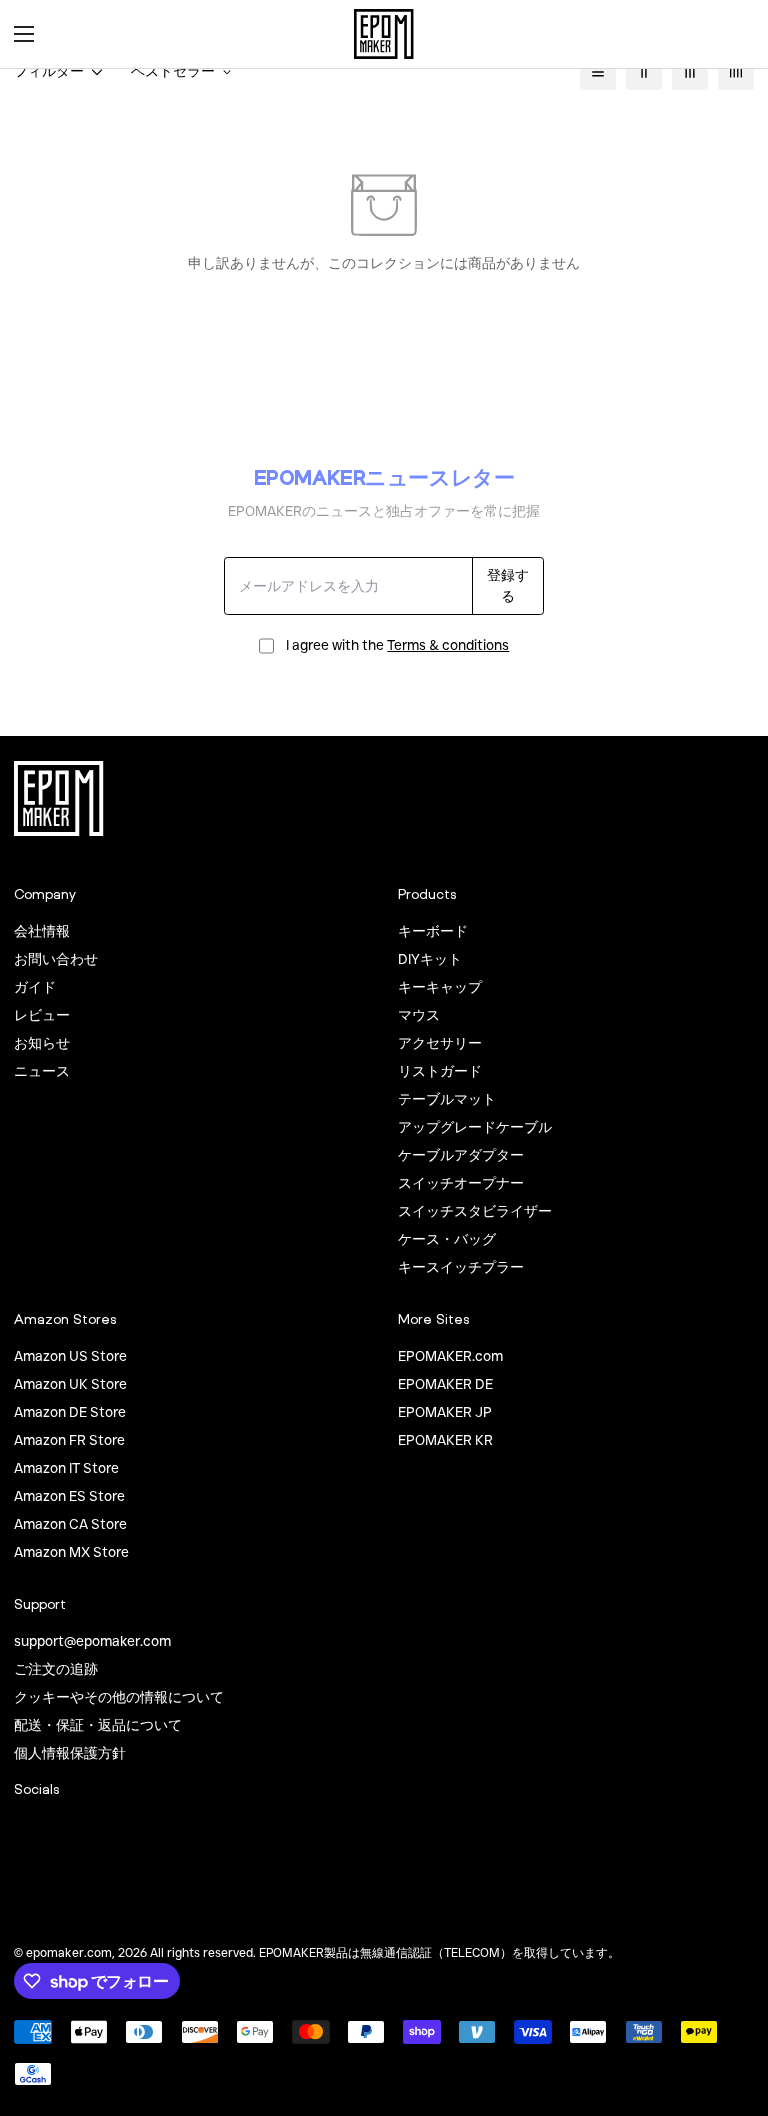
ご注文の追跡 (56, 1669)
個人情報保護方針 (70, 1753)
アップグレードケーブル (475, 1127)
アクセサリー (440, 1043)
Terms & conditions (448, 645)
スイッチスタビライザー (475, 1211)
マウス (419, 1015)
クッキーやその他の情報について (119, 1697)
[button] (732, 34)
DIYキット (430, 959)
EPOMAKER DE (445, 1384)
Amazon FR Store (69, 1440)
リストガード (440, 1071)
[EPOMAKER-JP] (384, 34)
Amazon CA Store (70, 1524)
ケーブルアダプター (461, 1155)
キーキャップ (440, 987)
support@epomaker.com (92, 1641)
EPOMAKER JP (445, 1412)
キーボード (433, 931)
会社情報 (42, 931)
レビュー (42, 1015)
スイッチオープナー (461, 1183)
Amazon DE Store (70, 1412)
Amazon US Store (70, 1356)
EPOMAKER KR (445, 1440)
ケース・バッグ (447, 1239)
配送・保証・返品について (98, 1725)
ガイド (35, 987)
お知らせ (42, 1043)
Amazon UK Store (70, 1384)
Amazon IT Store (66, 1468)
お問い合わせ (56, 959)
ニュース (42, 1071)
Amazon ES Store (69, 1496)
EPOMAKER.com (450, 1356)
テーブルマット (447, 1099)
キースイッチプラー (461, 1267)
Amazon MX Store (71, 1552)
